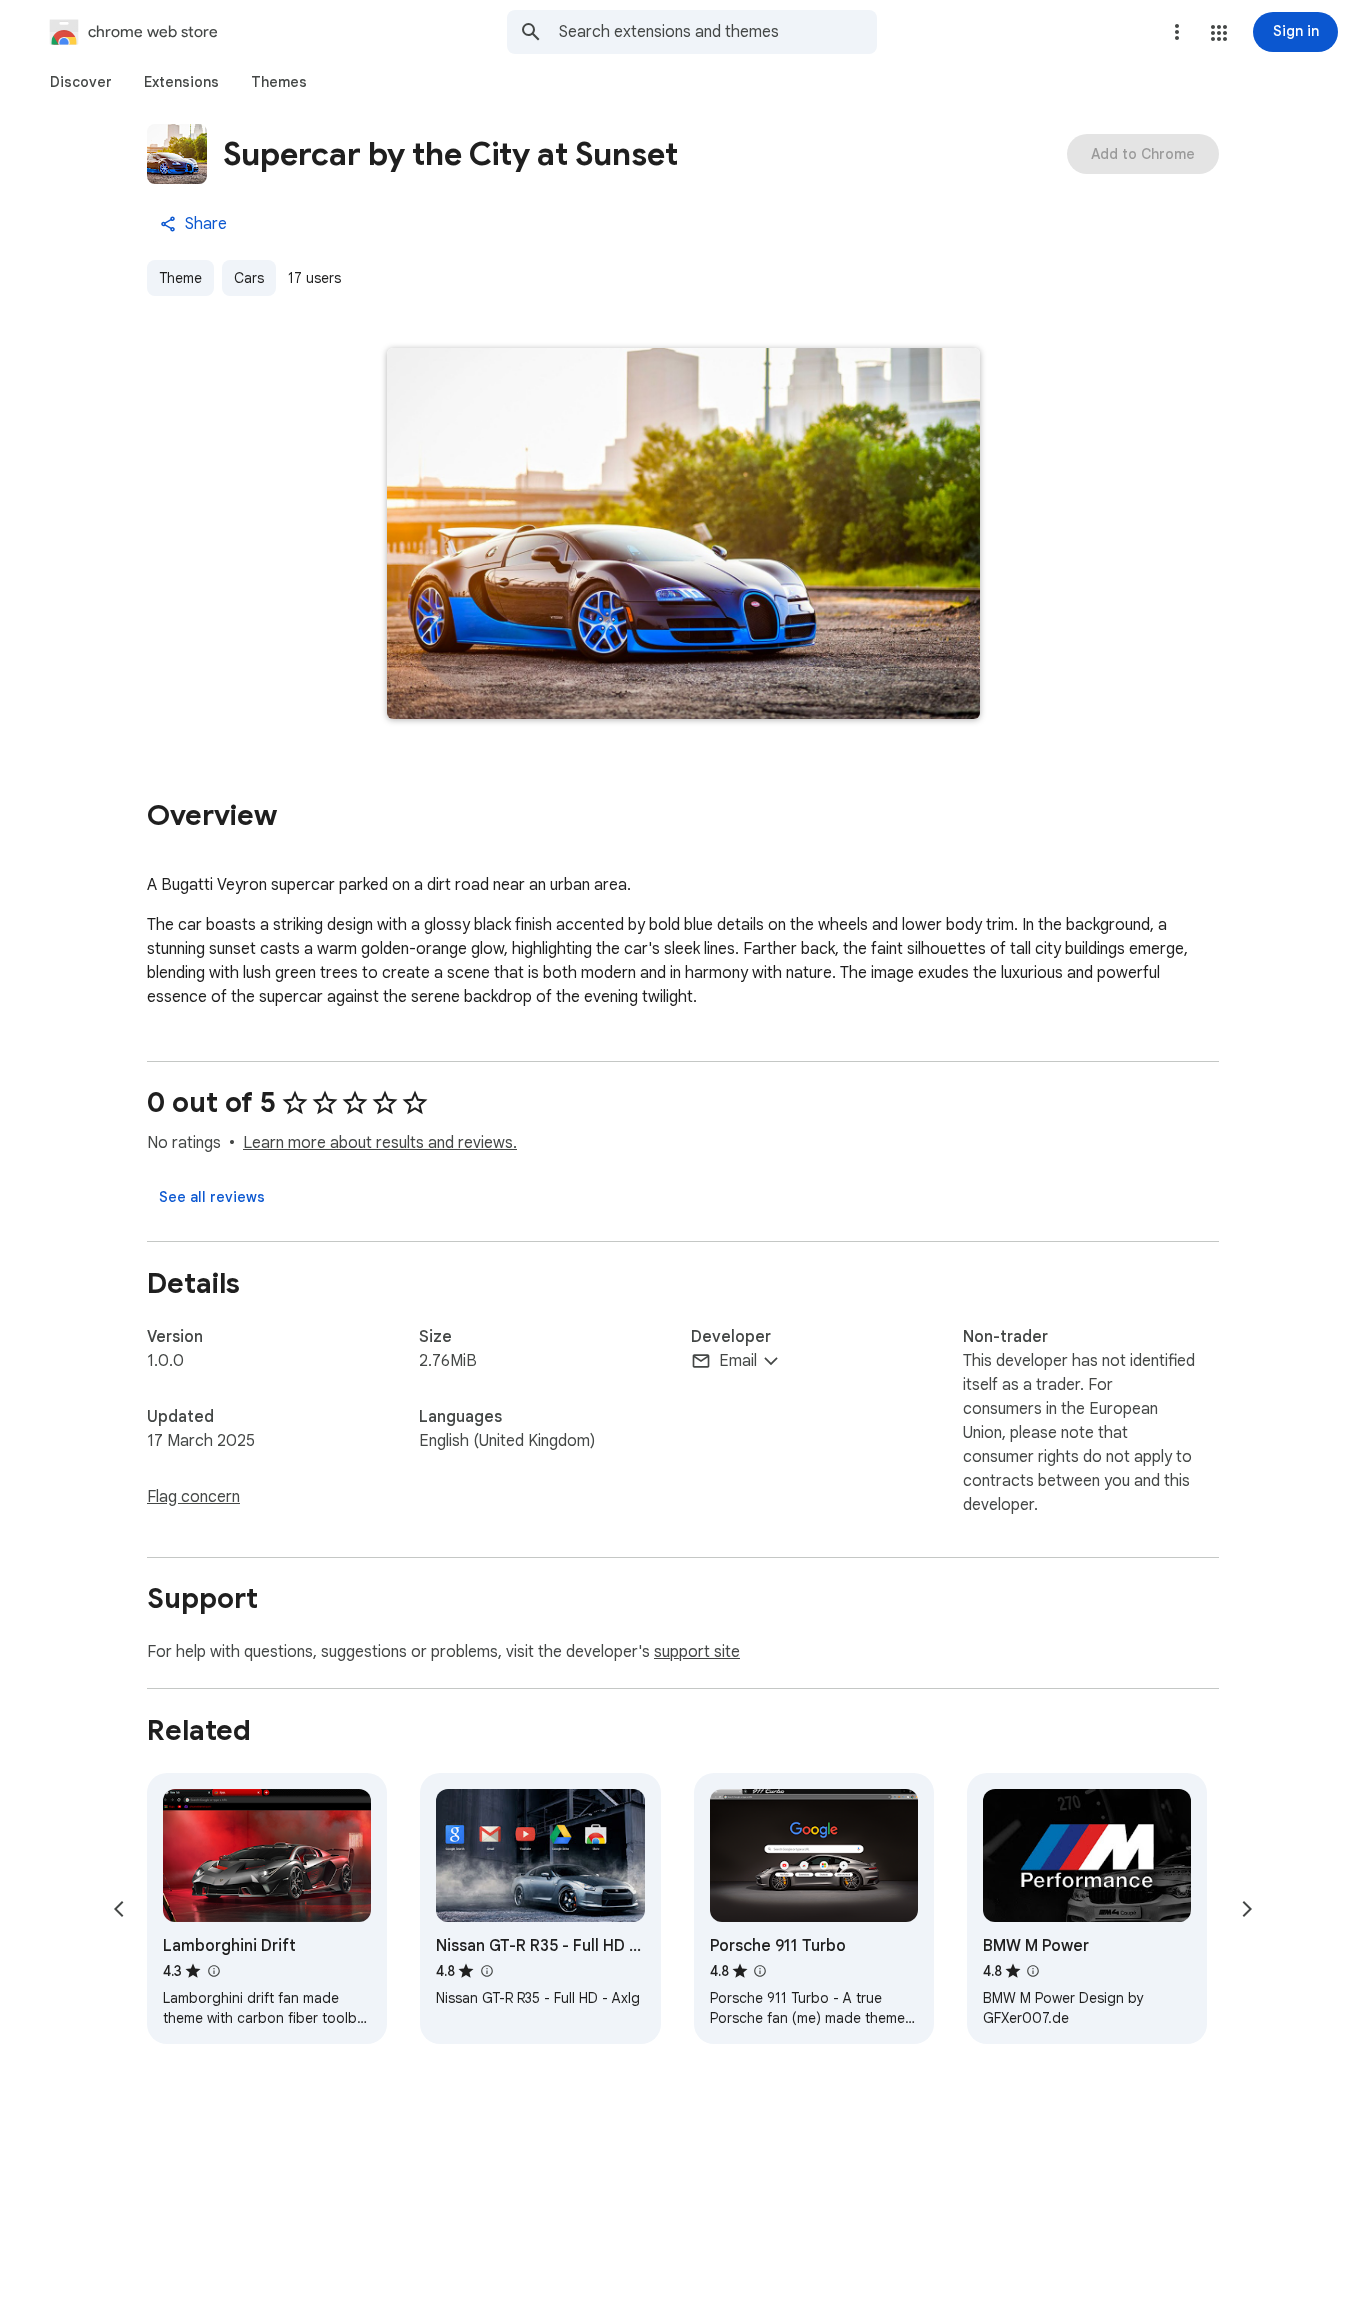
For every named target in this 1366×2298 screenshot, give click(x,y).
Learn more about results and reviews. (380, 1143)
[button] (1219, 33)
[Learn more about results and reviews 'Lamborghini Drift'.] (213, 1971)
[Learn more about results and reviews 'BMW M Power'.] (1033, 1971)
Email (738, 1361)
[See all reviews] (212, 1197)
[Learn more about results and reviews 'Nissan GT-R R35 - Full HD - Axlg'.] (486, 1971)
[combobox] (718, 32)
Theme (180, 278)
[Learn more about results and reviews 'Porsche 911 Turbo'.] (760, 1971)
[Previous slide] (119, 1909)
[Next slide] (1247, 1909)
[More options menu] (1177, 32)
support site (697, 1652)
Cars (249, 278)
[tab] (81, 82)
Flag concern (193, 1497)
